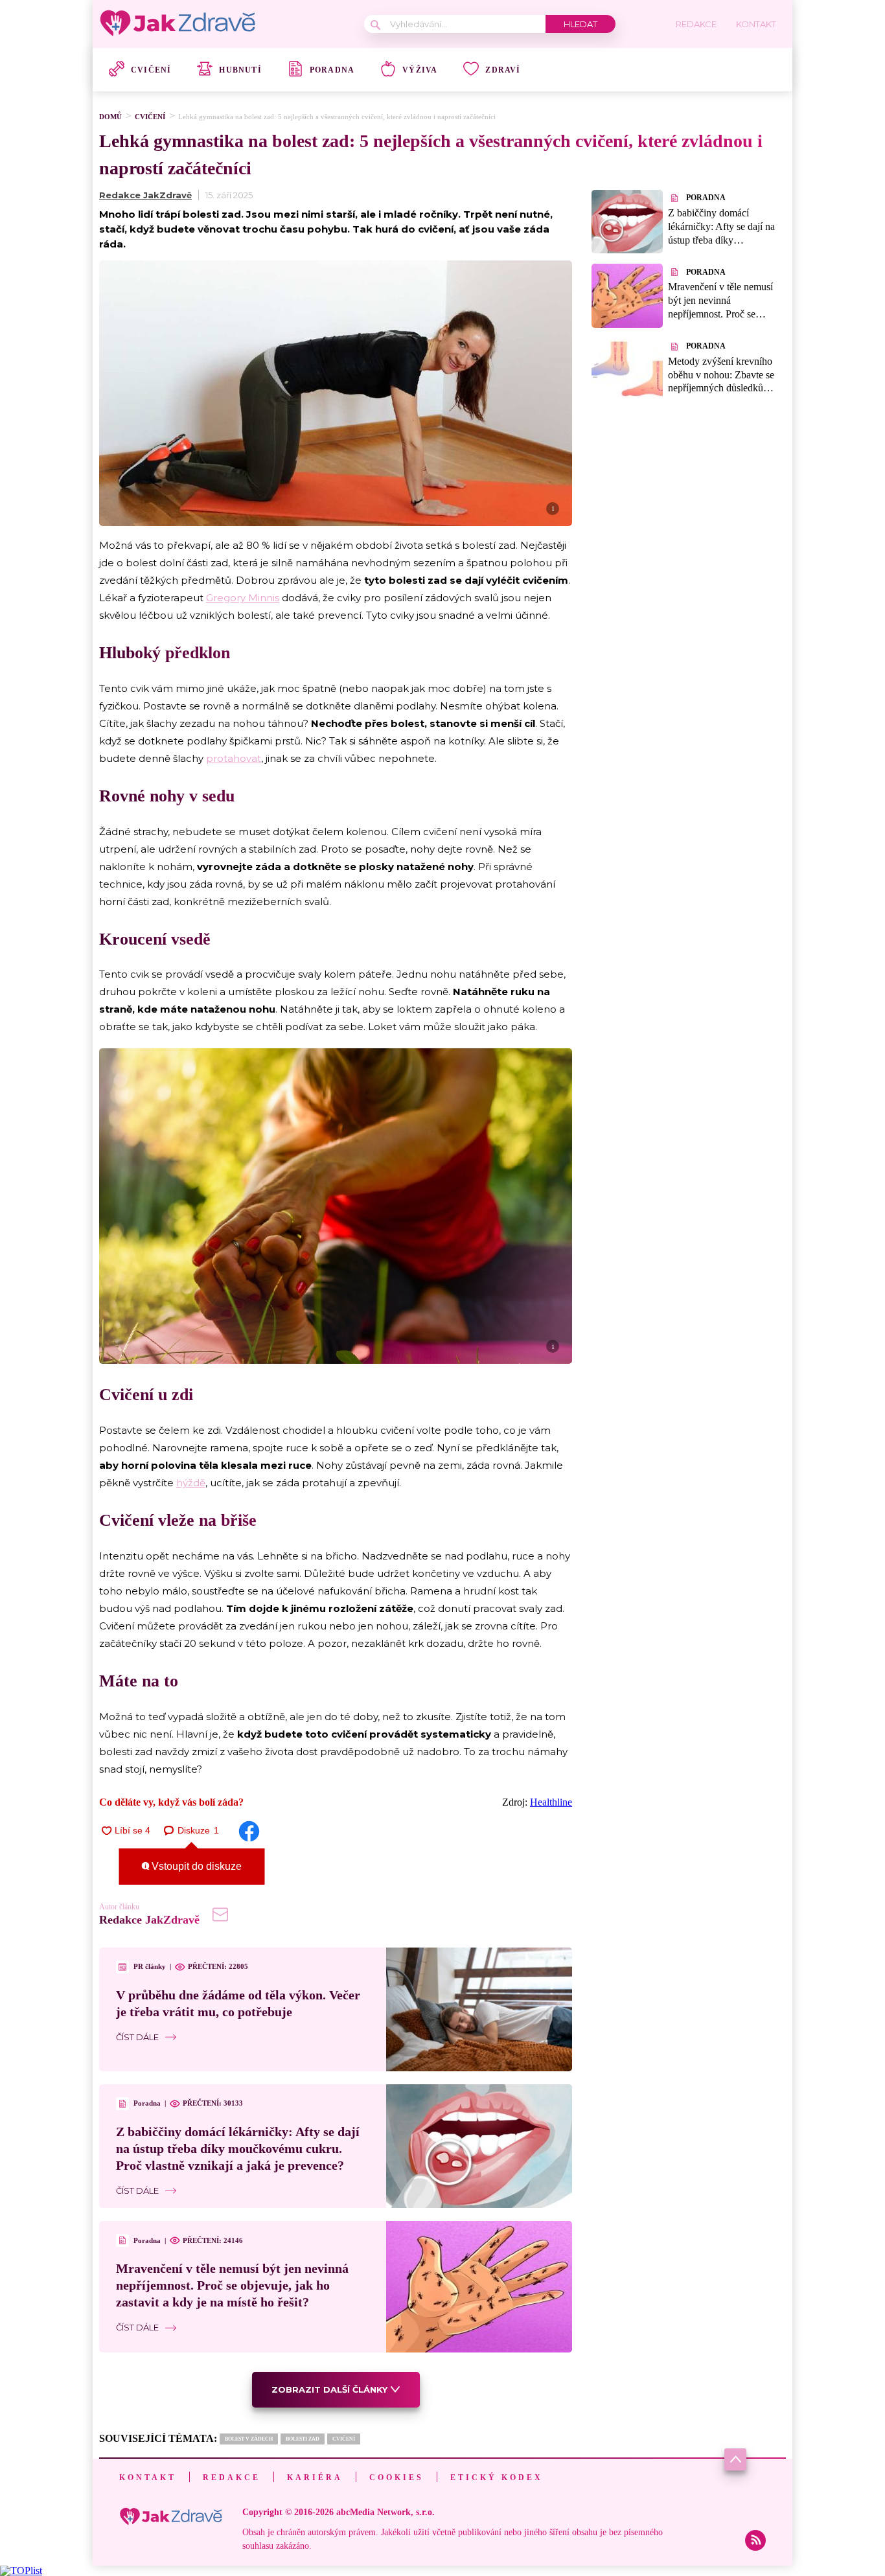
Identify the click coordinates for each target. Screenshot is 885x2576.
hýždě (191, 1483)
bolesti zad (303, 2439)
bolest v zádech (249, 2439)
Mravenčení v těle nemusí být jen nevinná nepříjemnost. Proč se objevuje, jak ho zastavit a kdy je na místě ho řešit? (232, 2285)
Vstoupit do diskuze (195, 1866)
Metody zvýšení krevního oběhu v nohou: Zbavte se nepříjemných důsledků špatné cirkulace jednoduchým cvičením (721, 388)
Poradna (332, 70)
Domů (110, 117)
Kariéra (315, 2478)
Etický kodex (497, 2478)
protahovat (234, 758)
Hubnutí (240, 70)
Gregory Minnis (243, 598)
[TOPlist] (21, 2570)
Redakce (232, 2478)
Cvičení (151, 70)
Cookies (397, 2478)
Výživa (420, 70)
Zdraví (503, 70)
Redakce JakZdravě (145, 195)
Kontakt (148, 2478)
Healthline (551, 1802)
